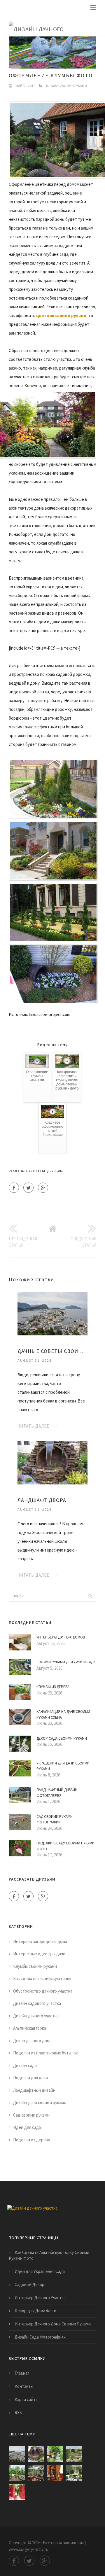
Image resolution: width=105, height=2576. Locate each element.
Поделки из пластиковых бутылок (45, 2053)
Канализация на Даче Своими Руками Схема (63, 1714)
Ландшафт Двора (42, 1500)
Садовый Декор (29, 2284)
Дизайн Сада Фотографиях (40, 2337)
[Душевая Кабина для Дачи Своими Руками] (17, 2492)
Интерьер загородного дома (40, 1941)
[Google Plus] (43, 1188)
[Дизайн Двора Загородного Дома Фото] (55, 2454)
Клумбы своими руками (66, 86)
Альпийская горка (30, 2028)
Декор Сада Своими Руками (62, 1738)
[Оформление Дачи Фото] (74, 2454)
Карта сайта (26, 2399)
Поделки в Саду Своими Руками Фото (65, 1846)
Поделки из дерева (32, 2140)
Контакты (24, 2386)
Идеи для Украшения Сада (40, 2271)
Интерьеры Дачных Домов (61, 1637)
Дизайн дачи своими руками (40, 2102)
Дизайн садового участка (37, 2003)
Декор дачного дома (32, 2041)
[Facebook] (14, 1188)
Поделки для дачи (30, 2078)
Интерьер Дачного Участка (40, 2298)
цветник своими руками (61, 315)
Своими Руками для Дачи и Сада (66, 1662)
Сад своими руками (31, 2115)
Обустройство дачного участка (43, 1991)
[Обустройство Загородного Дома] (36, 2473)
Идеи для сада (27, 2127)
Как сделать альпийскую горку (42, 1978)
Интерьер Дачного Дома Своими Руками (53, 2324)
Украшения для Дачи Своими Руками (63, 1766)
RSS (18, 2413)
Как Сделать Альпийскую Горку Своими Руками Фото (49, 2255)
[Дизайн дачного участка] (48, 25)
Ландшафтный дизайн (34, 2090)
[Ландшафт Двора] (52, 1462)
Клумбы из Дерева (53, 1687)
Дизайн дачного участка (36, 2016)
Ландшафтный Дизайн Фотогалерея (57, 1793)
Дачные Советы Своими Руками (52, 1351)
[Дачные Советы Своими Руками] (52, 1313)
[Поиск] (90, 1596)
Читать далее (33, 1426)
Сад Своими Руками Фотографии (55, 1819)
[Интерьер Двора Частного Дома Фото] (74, 2473)
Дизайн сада (25, 2065)
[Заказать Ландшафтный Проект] (17, 2473)
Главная (22, 2373)
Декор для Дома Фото (35, 2311)
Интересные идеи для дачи (39, 1954)
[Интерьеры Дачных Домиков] (55, 2473)
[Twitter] (28, 1188)
